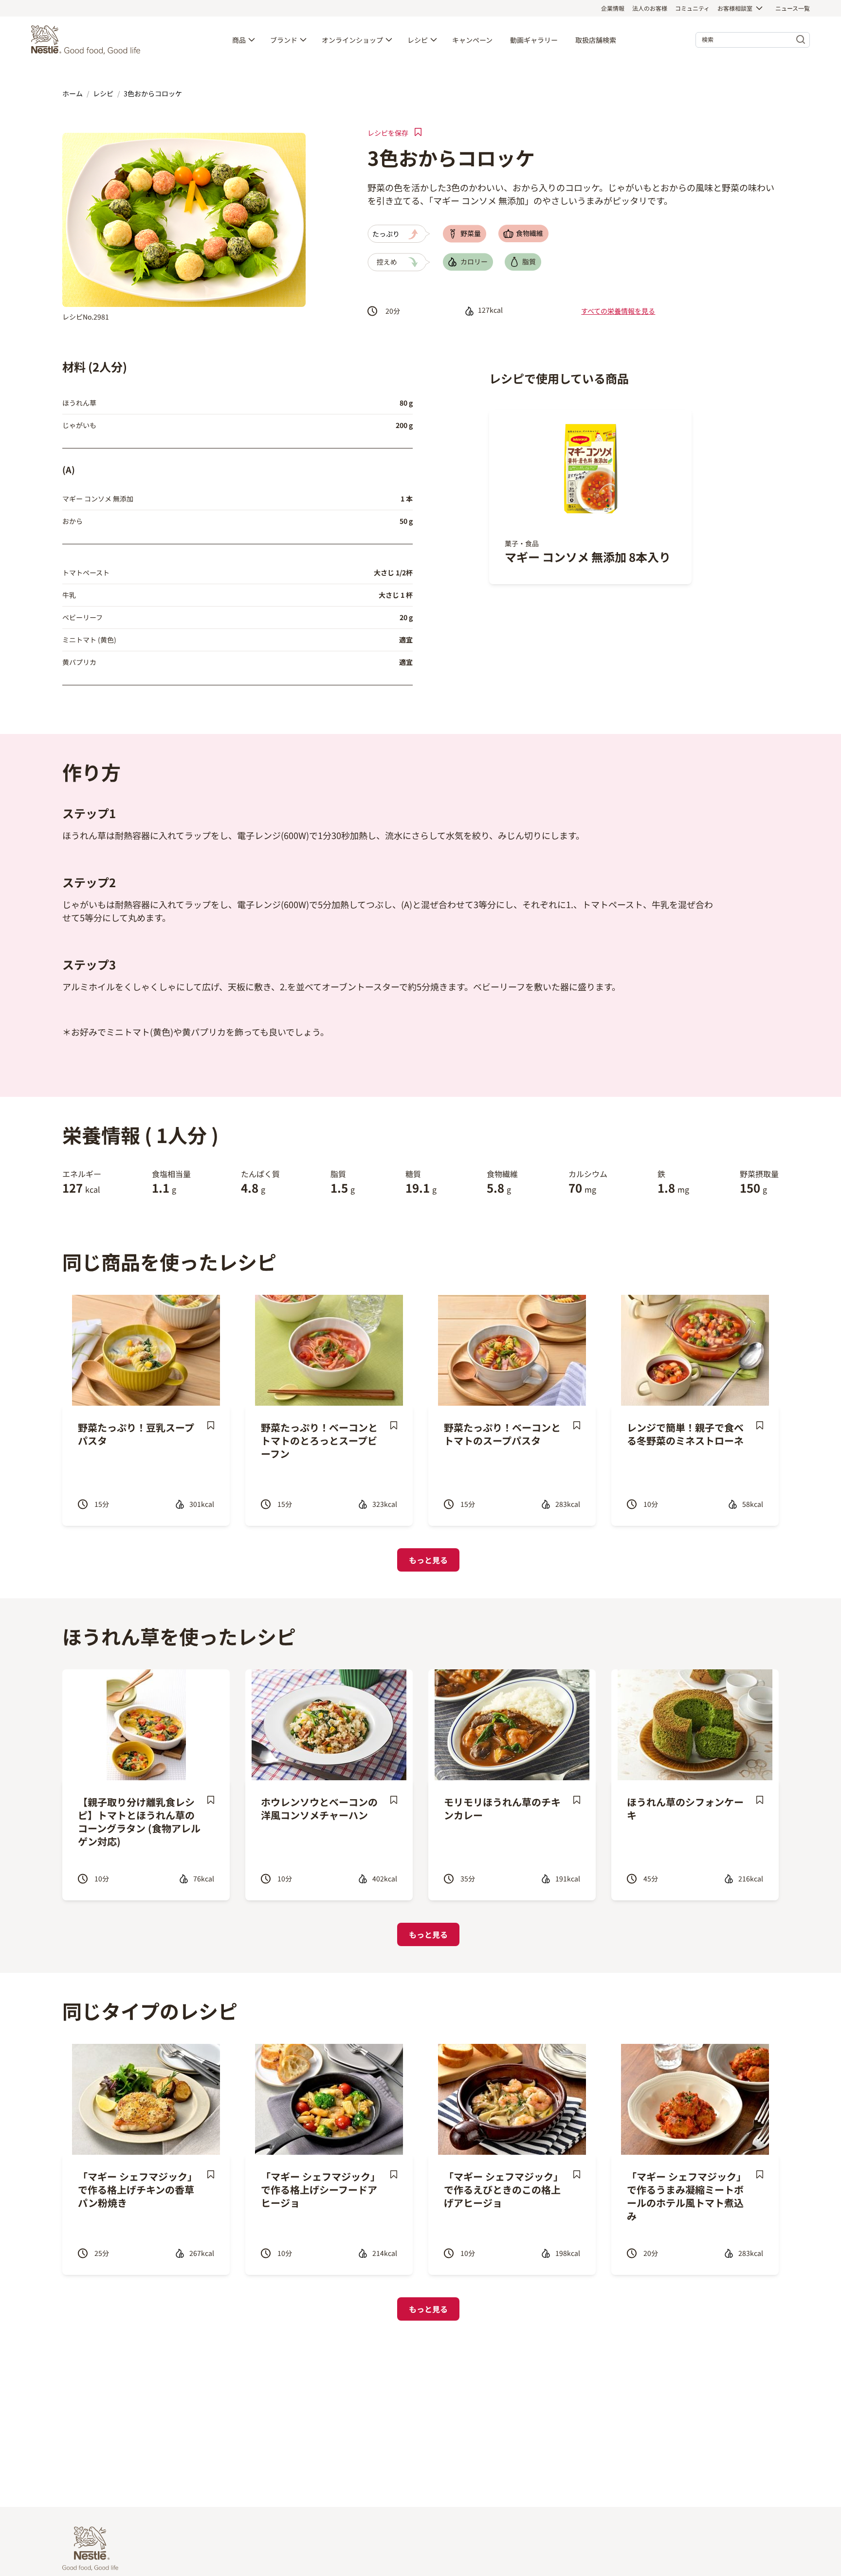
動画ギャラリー (534, 40)
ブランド (284, 40)
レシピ (418, 40)
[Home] (88, 40)
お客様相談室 (735, 8)
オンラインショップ (352, 40)
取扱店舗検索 (596, 40)
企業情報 (613, 8)
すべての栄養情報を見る (618, 311)
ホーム (73, 93)
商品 (239, 40)
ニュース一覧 (793, 8)
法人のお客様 (650, 8)
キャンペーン (472, 40)
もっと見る (428, 1560)
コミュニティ (692, 8)
